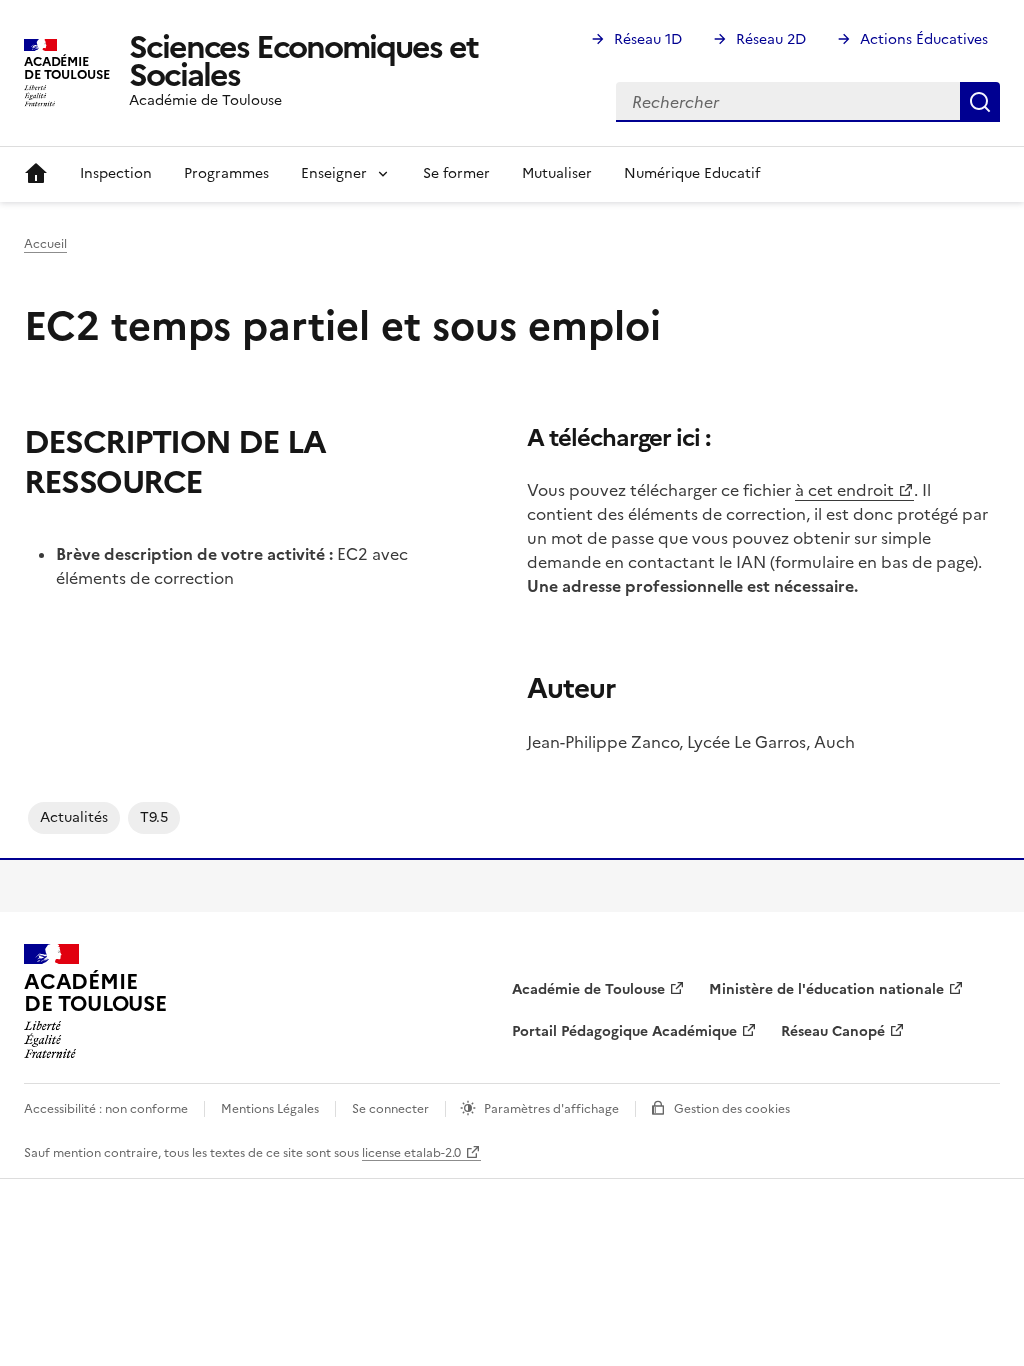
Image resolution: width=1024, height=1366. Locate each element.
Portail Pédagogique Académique (624, 1031)
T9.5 (154, 817)
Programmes (226, 173)
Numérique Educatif (692, 173)
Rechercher (980, 102)
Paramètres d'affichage (551, 1109)
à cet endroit (844, 490)
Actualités (74, 817)
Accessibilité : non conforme (106, 1109)
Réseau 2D (771, 39)
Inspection (116, 173)
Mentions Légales (270, 1109)
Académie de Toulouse (588, 989)
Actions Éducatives (924, 39)
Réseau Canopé (833, 1031)
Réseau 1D (648, 39)
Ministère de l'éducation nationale (826, 989)
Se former (456, 173)
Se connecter (390, 1109)
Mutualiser (557, 173)
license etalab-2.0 (411, 1153)
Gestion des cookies (732, 1109)
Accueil (36, 174)
